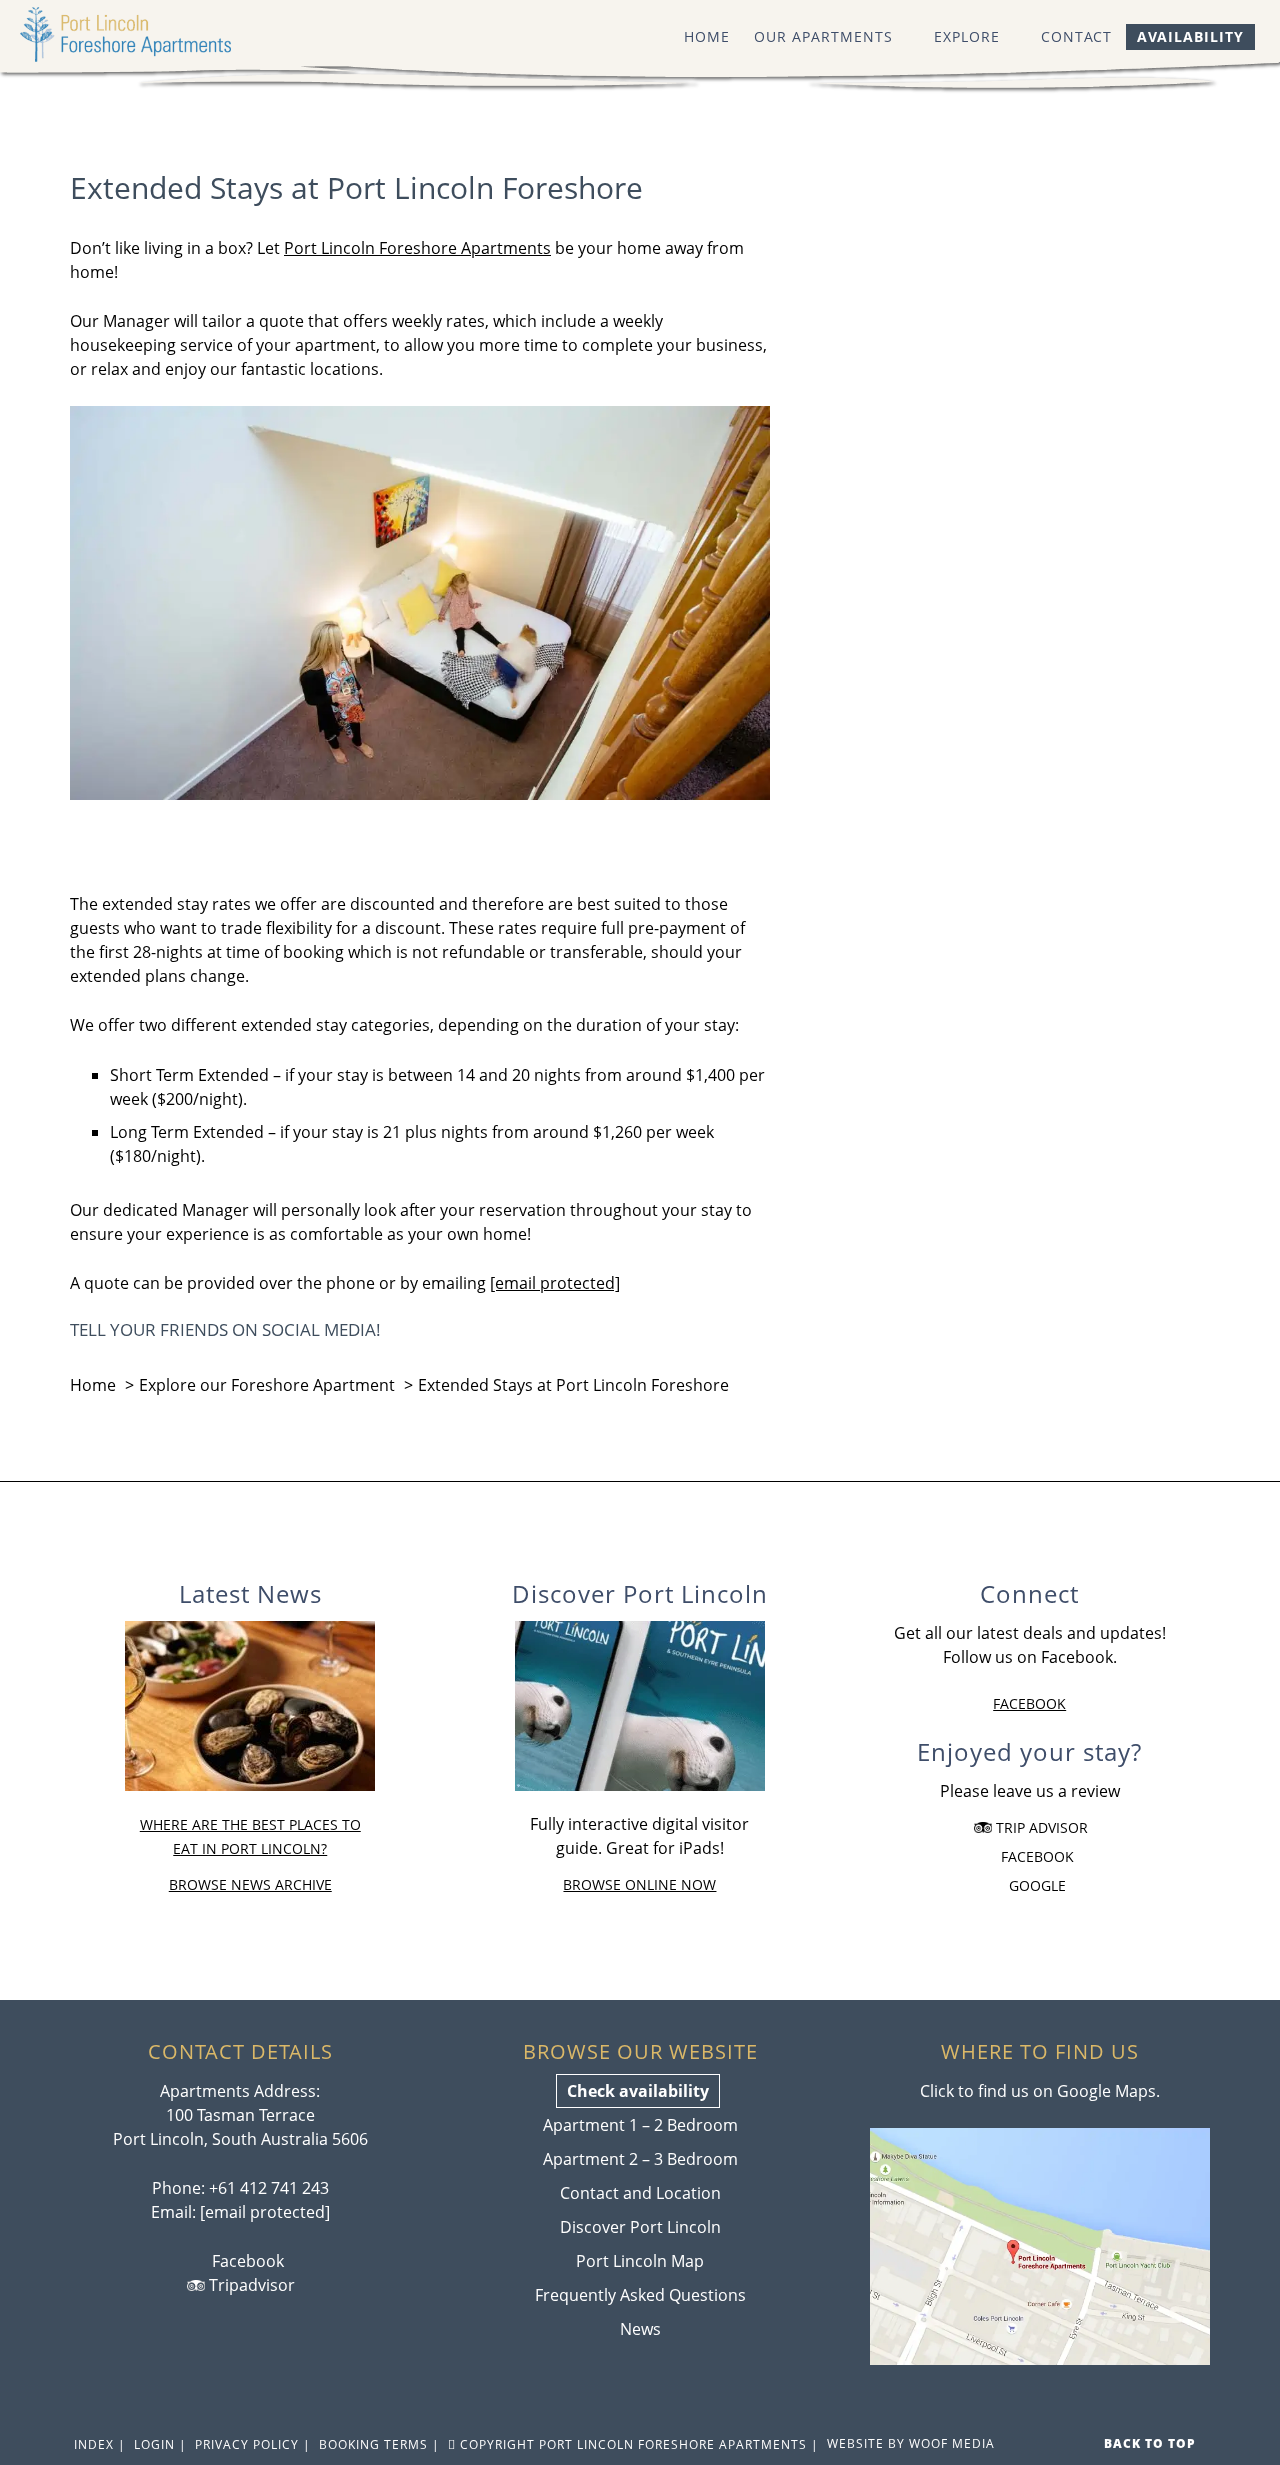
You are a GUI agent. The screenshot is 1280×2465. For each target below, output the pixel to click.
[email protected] (265, 2212)
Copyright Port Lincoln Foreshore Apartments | (637, 2444)
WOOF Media (952, 2443)
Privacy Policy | (251, 2444)
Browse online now (639, 1884)
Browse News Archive (250, 1884)
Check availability (638, 2091)
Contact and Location (640, 2193)
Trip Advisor (1040, 1827)
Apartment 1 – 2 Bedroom (640, 2125)
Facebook (1029, 1703)
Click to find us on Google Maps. (1040, 2091)
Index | (98, 2444)
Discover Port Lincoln (640, 2227)
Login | (158, 2444)
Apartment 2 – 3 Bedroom (640, 2159)
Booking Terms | (377, 2444)
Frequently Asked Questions (640, 2295)
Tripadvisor (250, 2285)
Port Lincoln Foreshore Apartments (145, 34)
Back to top (1152, 2443)
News (640, 2329)
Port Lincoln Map (640, 2261)
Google (1035, 1885)
